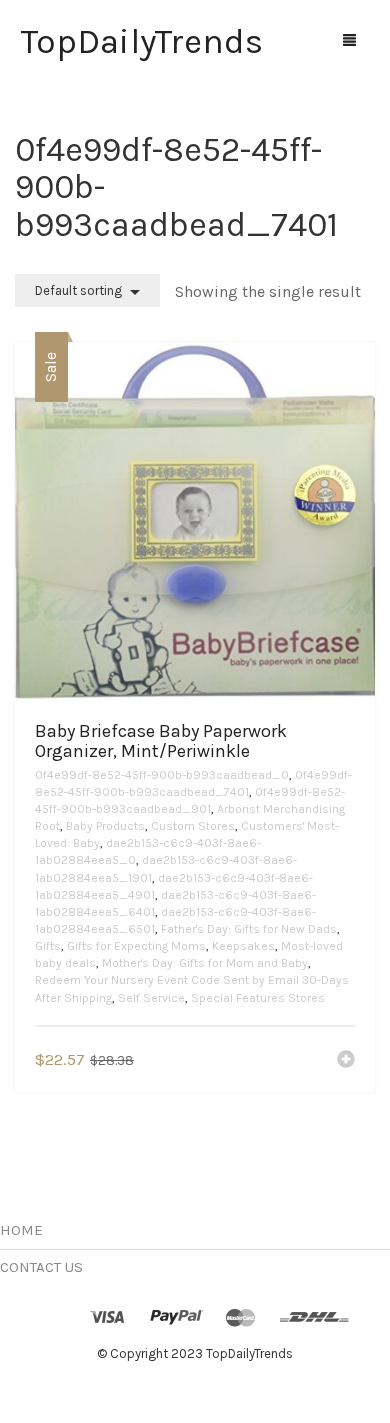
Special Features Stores (258, 998)
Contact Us (41, 1267)
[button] (346, 1061)
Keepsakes (243, 946)
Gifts (48, 946)
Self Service (151, 998)
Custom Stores (193, 826)
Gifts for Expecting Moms (136, 946)
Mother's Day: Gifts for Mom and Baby (205, 963)
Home (21, 1230)
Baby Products (105, 826)
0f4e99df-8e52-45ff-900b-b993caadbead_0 (162, 775)
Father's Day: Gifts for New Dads (249, 929)
